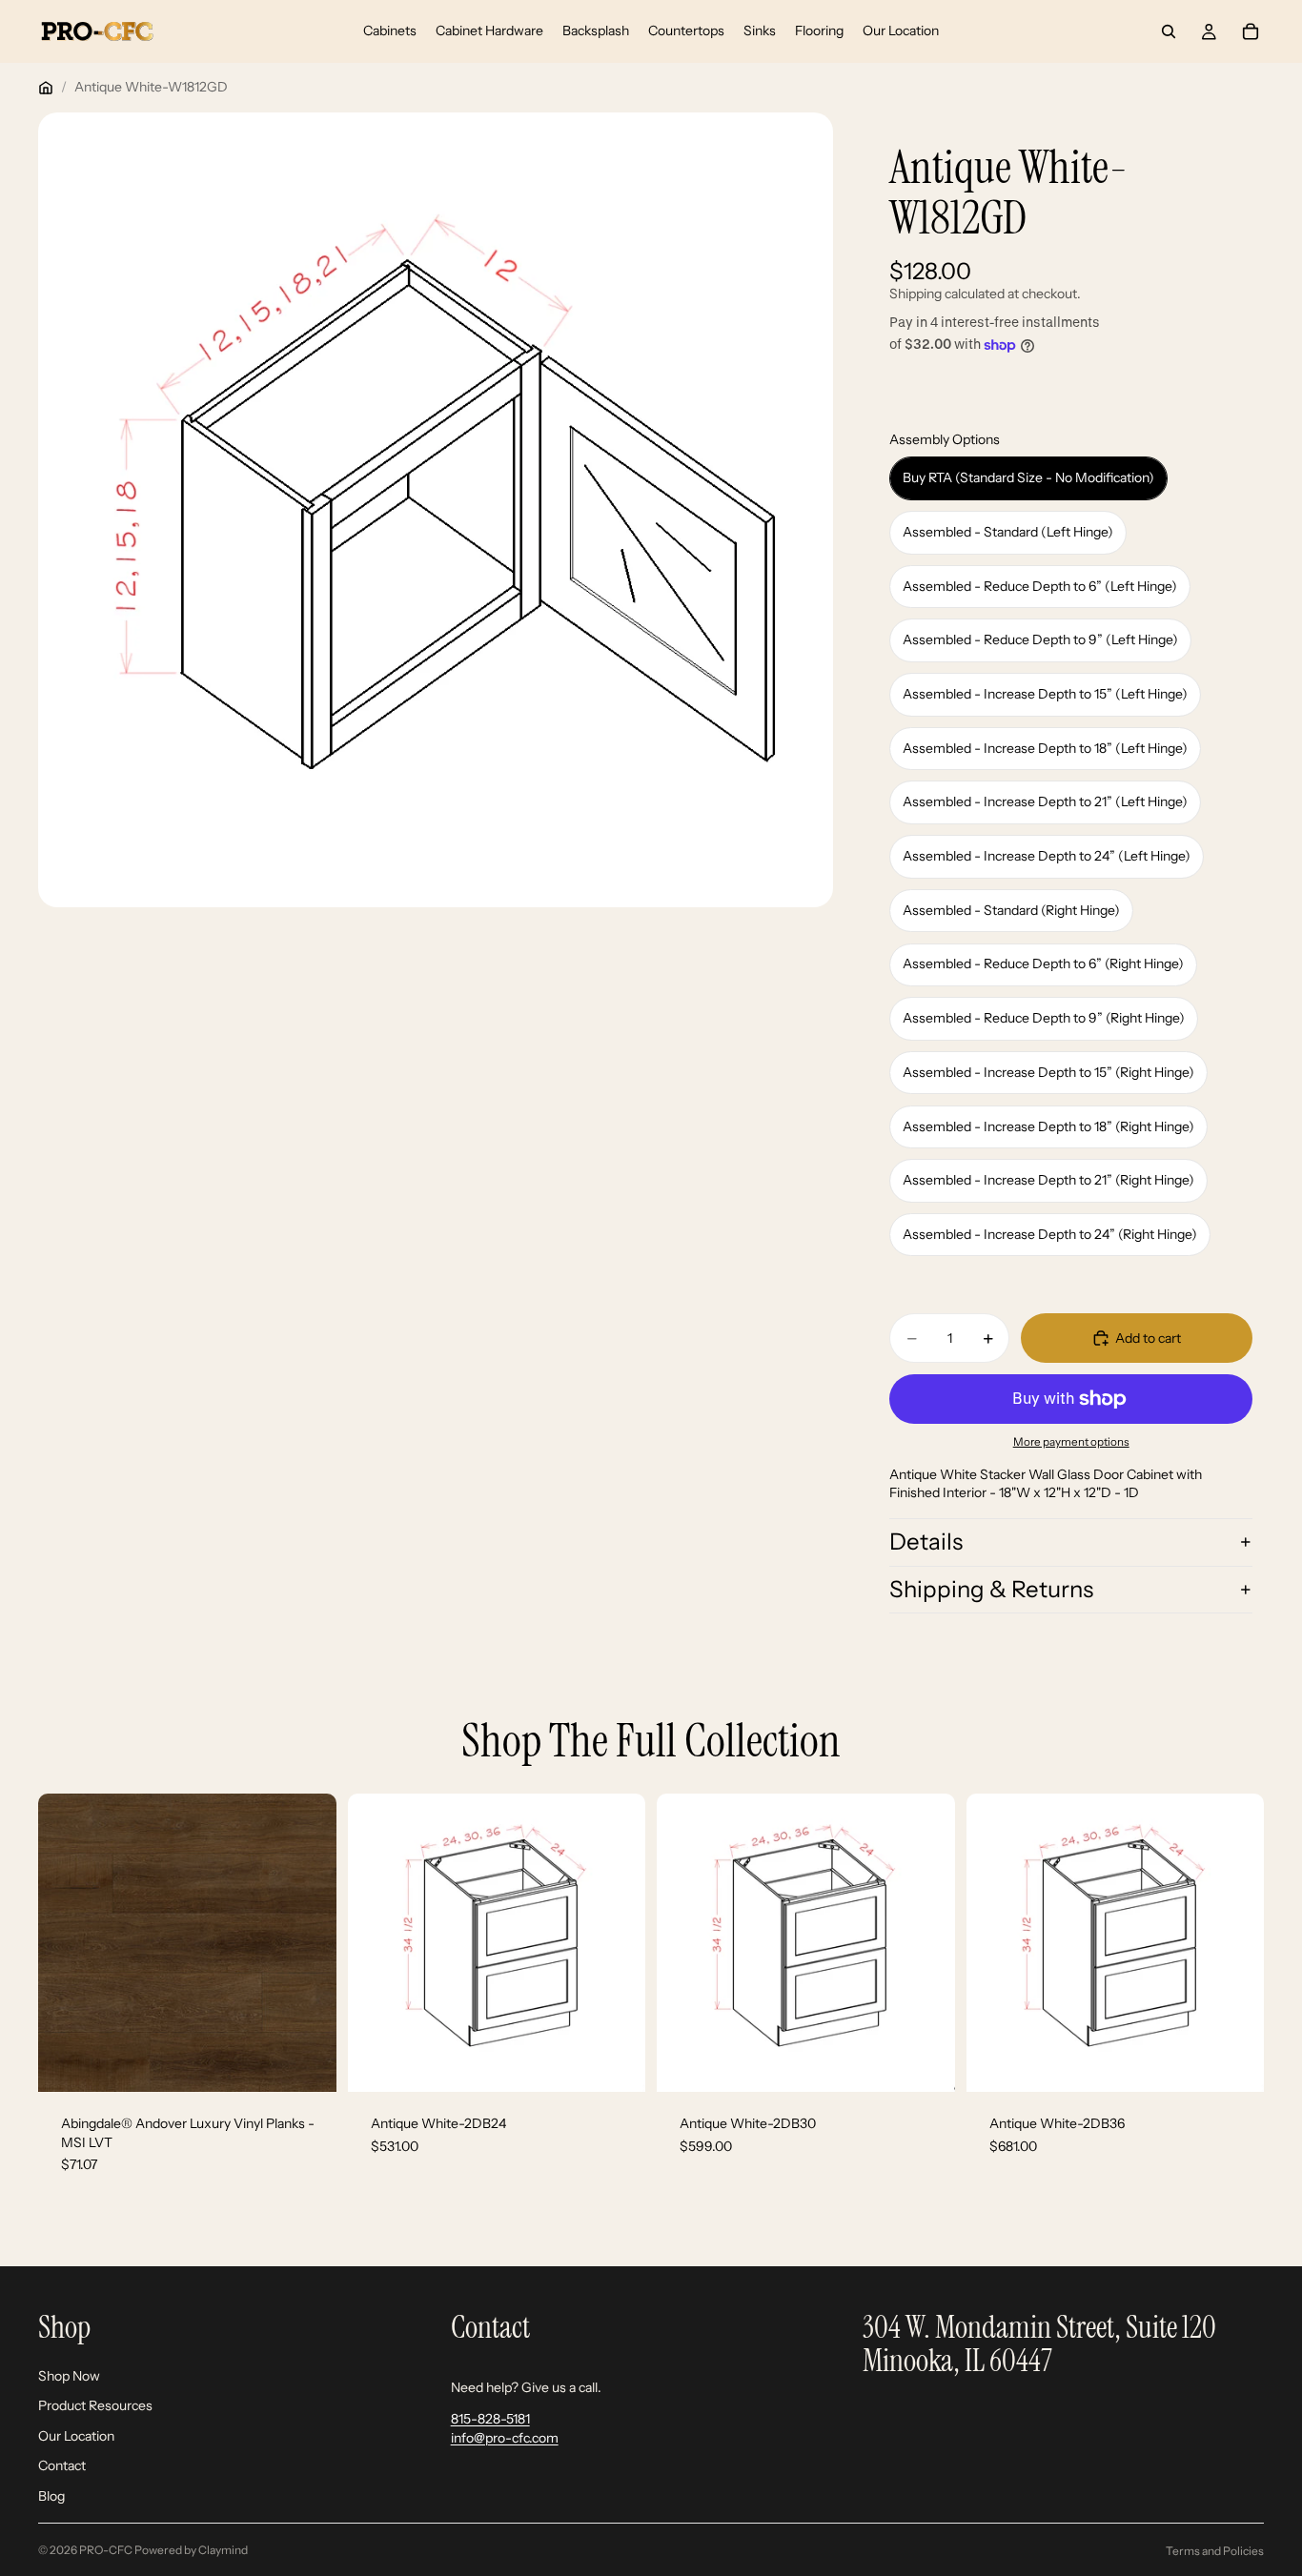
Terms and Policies (1215, 2551)
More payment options (1071, 1442)
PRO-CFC (106, 2550)
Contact (62, 2465)
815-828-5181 (490, 2419)
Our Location (76, 2436)
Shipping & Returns (991, 1589)
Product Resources (95, 2405)
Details (926, 1542)
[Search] (1169, 31)
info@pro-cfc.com (505, 2438)
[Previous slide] (67, 1943)
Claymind (223, 2550)
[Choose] (616, 2062)
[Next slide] (308, 1943)
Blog (51, 2496)
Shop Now (69, 2375)
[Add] (307, 2062)
